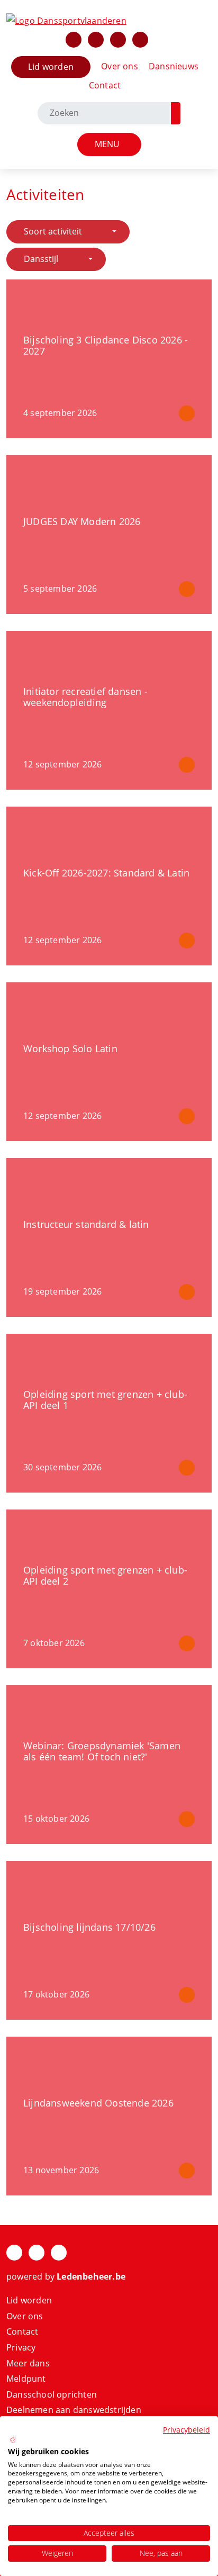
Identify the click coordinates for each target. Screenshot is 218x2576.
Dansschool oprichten (52, 2394)
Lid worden (51, 67)
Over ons (120, 66)
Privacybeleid (187, 2430)
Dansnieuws (174, 66)
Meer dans (28, 2363)
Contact (105, 85)
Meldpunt (26, 2379)
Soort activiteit (53, 231)
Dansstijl (41, 259)
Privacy (21, 2347)
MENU (109, 144)
